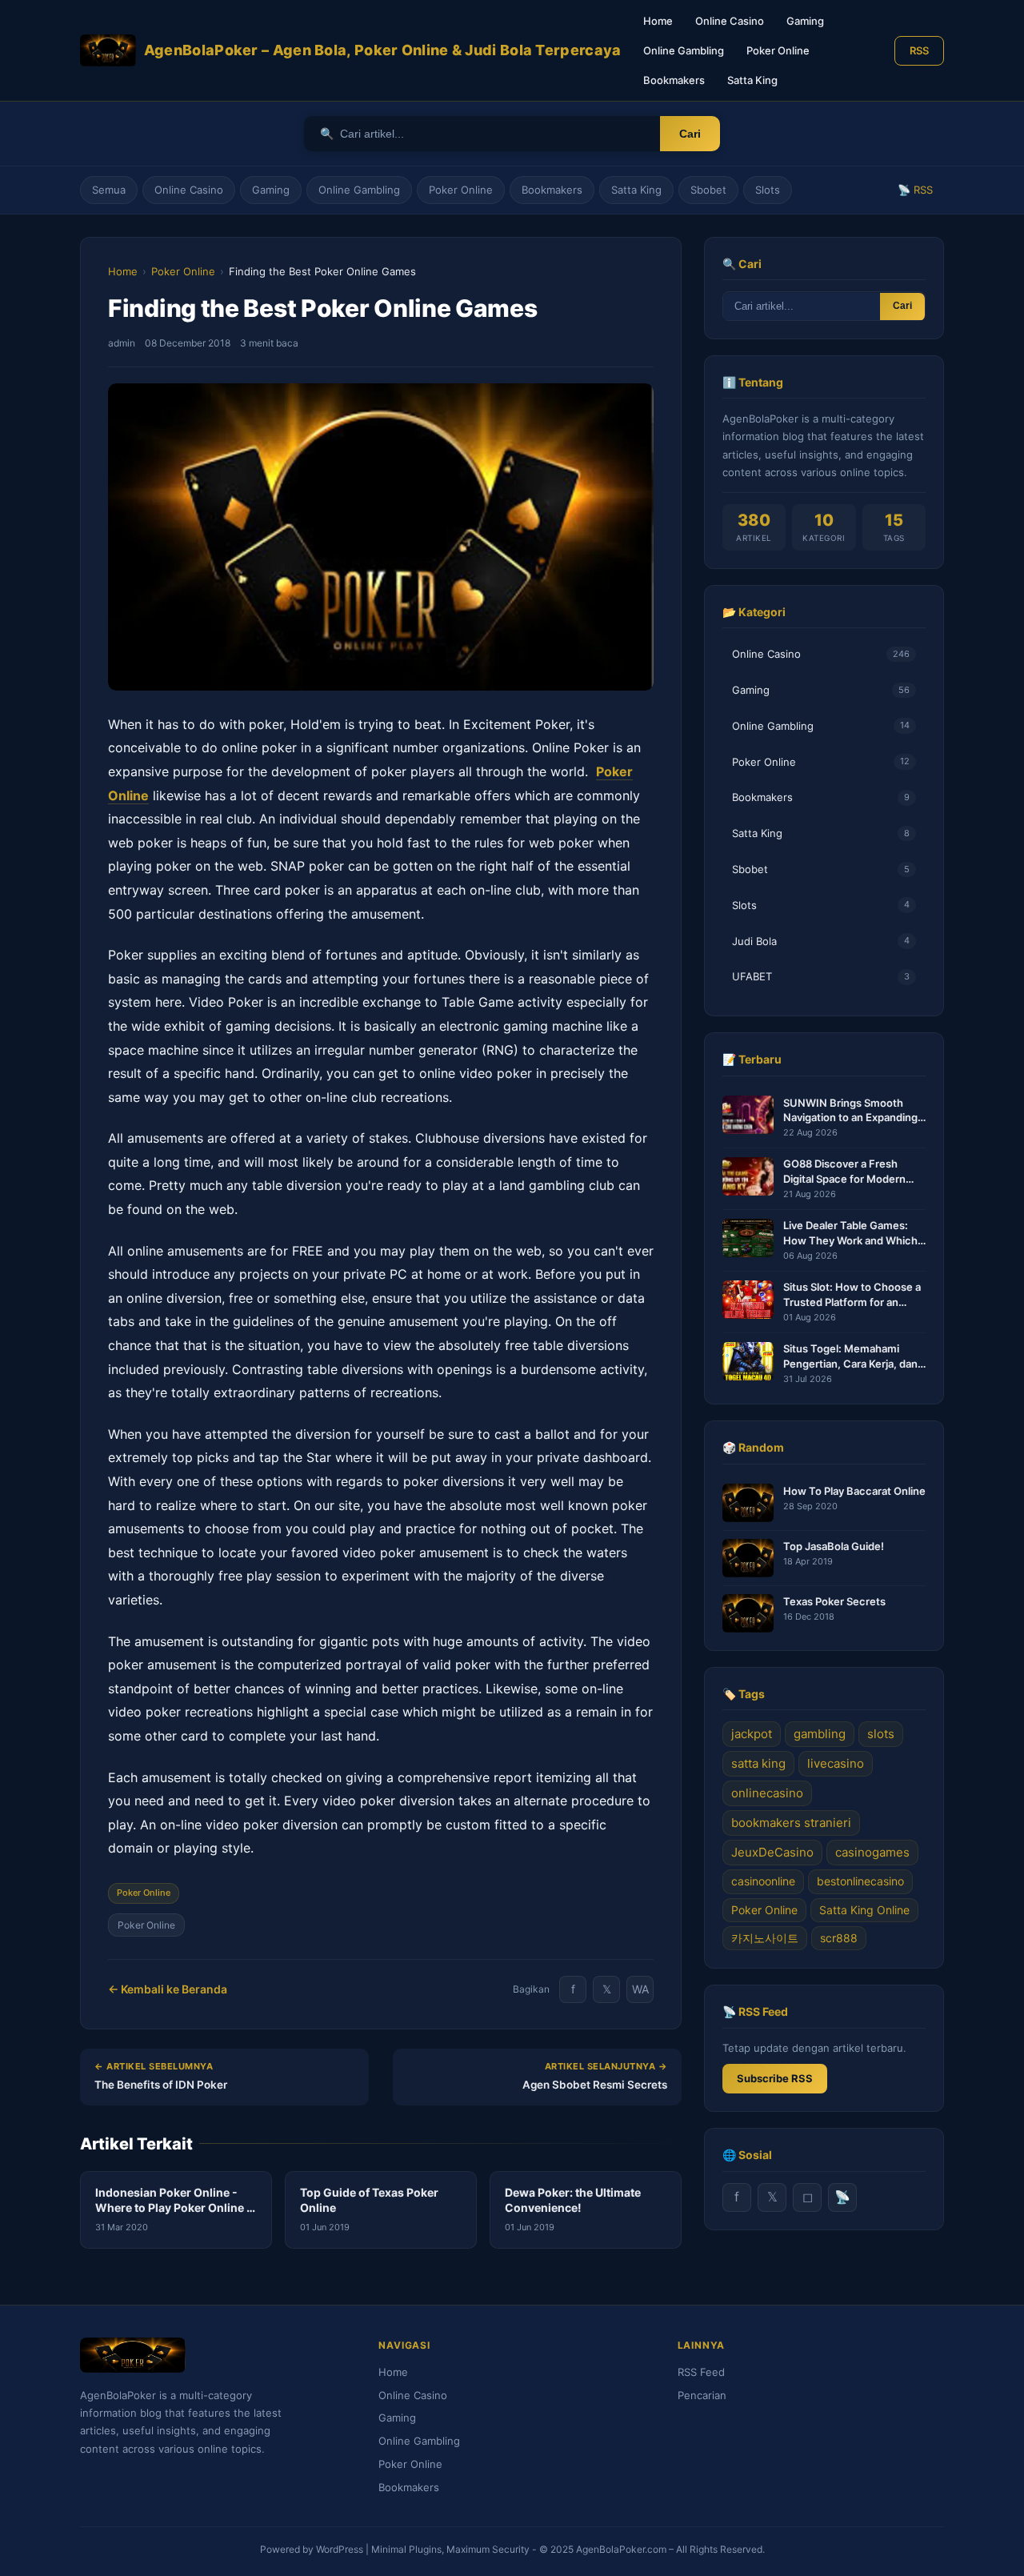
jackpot (752, 1735)
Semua (109, 190)
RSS (919, 50)
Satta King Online (864, 1910)
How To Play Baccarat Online (854, 1491)
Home (658, 21)
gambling (820, 1735)
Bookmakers (674, 80)
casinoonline (763, 1882)
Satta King (752, 80)
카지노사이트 (765, 1939)
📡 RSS (915, 190)
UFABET (821, 977)
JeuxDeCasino (772, 1853)
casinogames (872, 1853)
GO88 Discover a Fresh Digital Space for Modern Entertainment (844, 1172)
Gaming (805, 21)
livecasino (836, 1764)
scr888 (839, 1939)
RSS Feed (701, 2372)
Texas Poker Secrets (834, 1601)
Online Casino (730, 21)
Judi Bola (821, 941)
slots (881, 1735)
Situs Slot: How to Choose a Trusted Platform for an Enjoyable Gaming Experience (852, 1295)
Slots (768, 190)
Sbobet (708, 190)
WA (640, 1989)
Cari (690, 134)
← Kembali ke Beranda (168, 1989)
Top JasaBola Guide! (834, 1546)
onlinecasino (767, 1794)
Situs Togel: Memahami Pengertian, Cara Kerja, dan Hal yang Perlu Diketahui (850, 1357)
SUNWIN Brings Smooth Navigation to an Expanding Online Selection (850, 1110)
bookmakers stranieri (791, 1823)
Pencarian (702, 2395)
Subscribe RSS (775, 2079)
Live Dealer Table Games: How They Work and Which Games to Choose (850, 1234)
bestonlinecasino (860, 1882)
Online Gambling (684, 50)
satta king (758, 1764)
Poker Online (778, 50)
